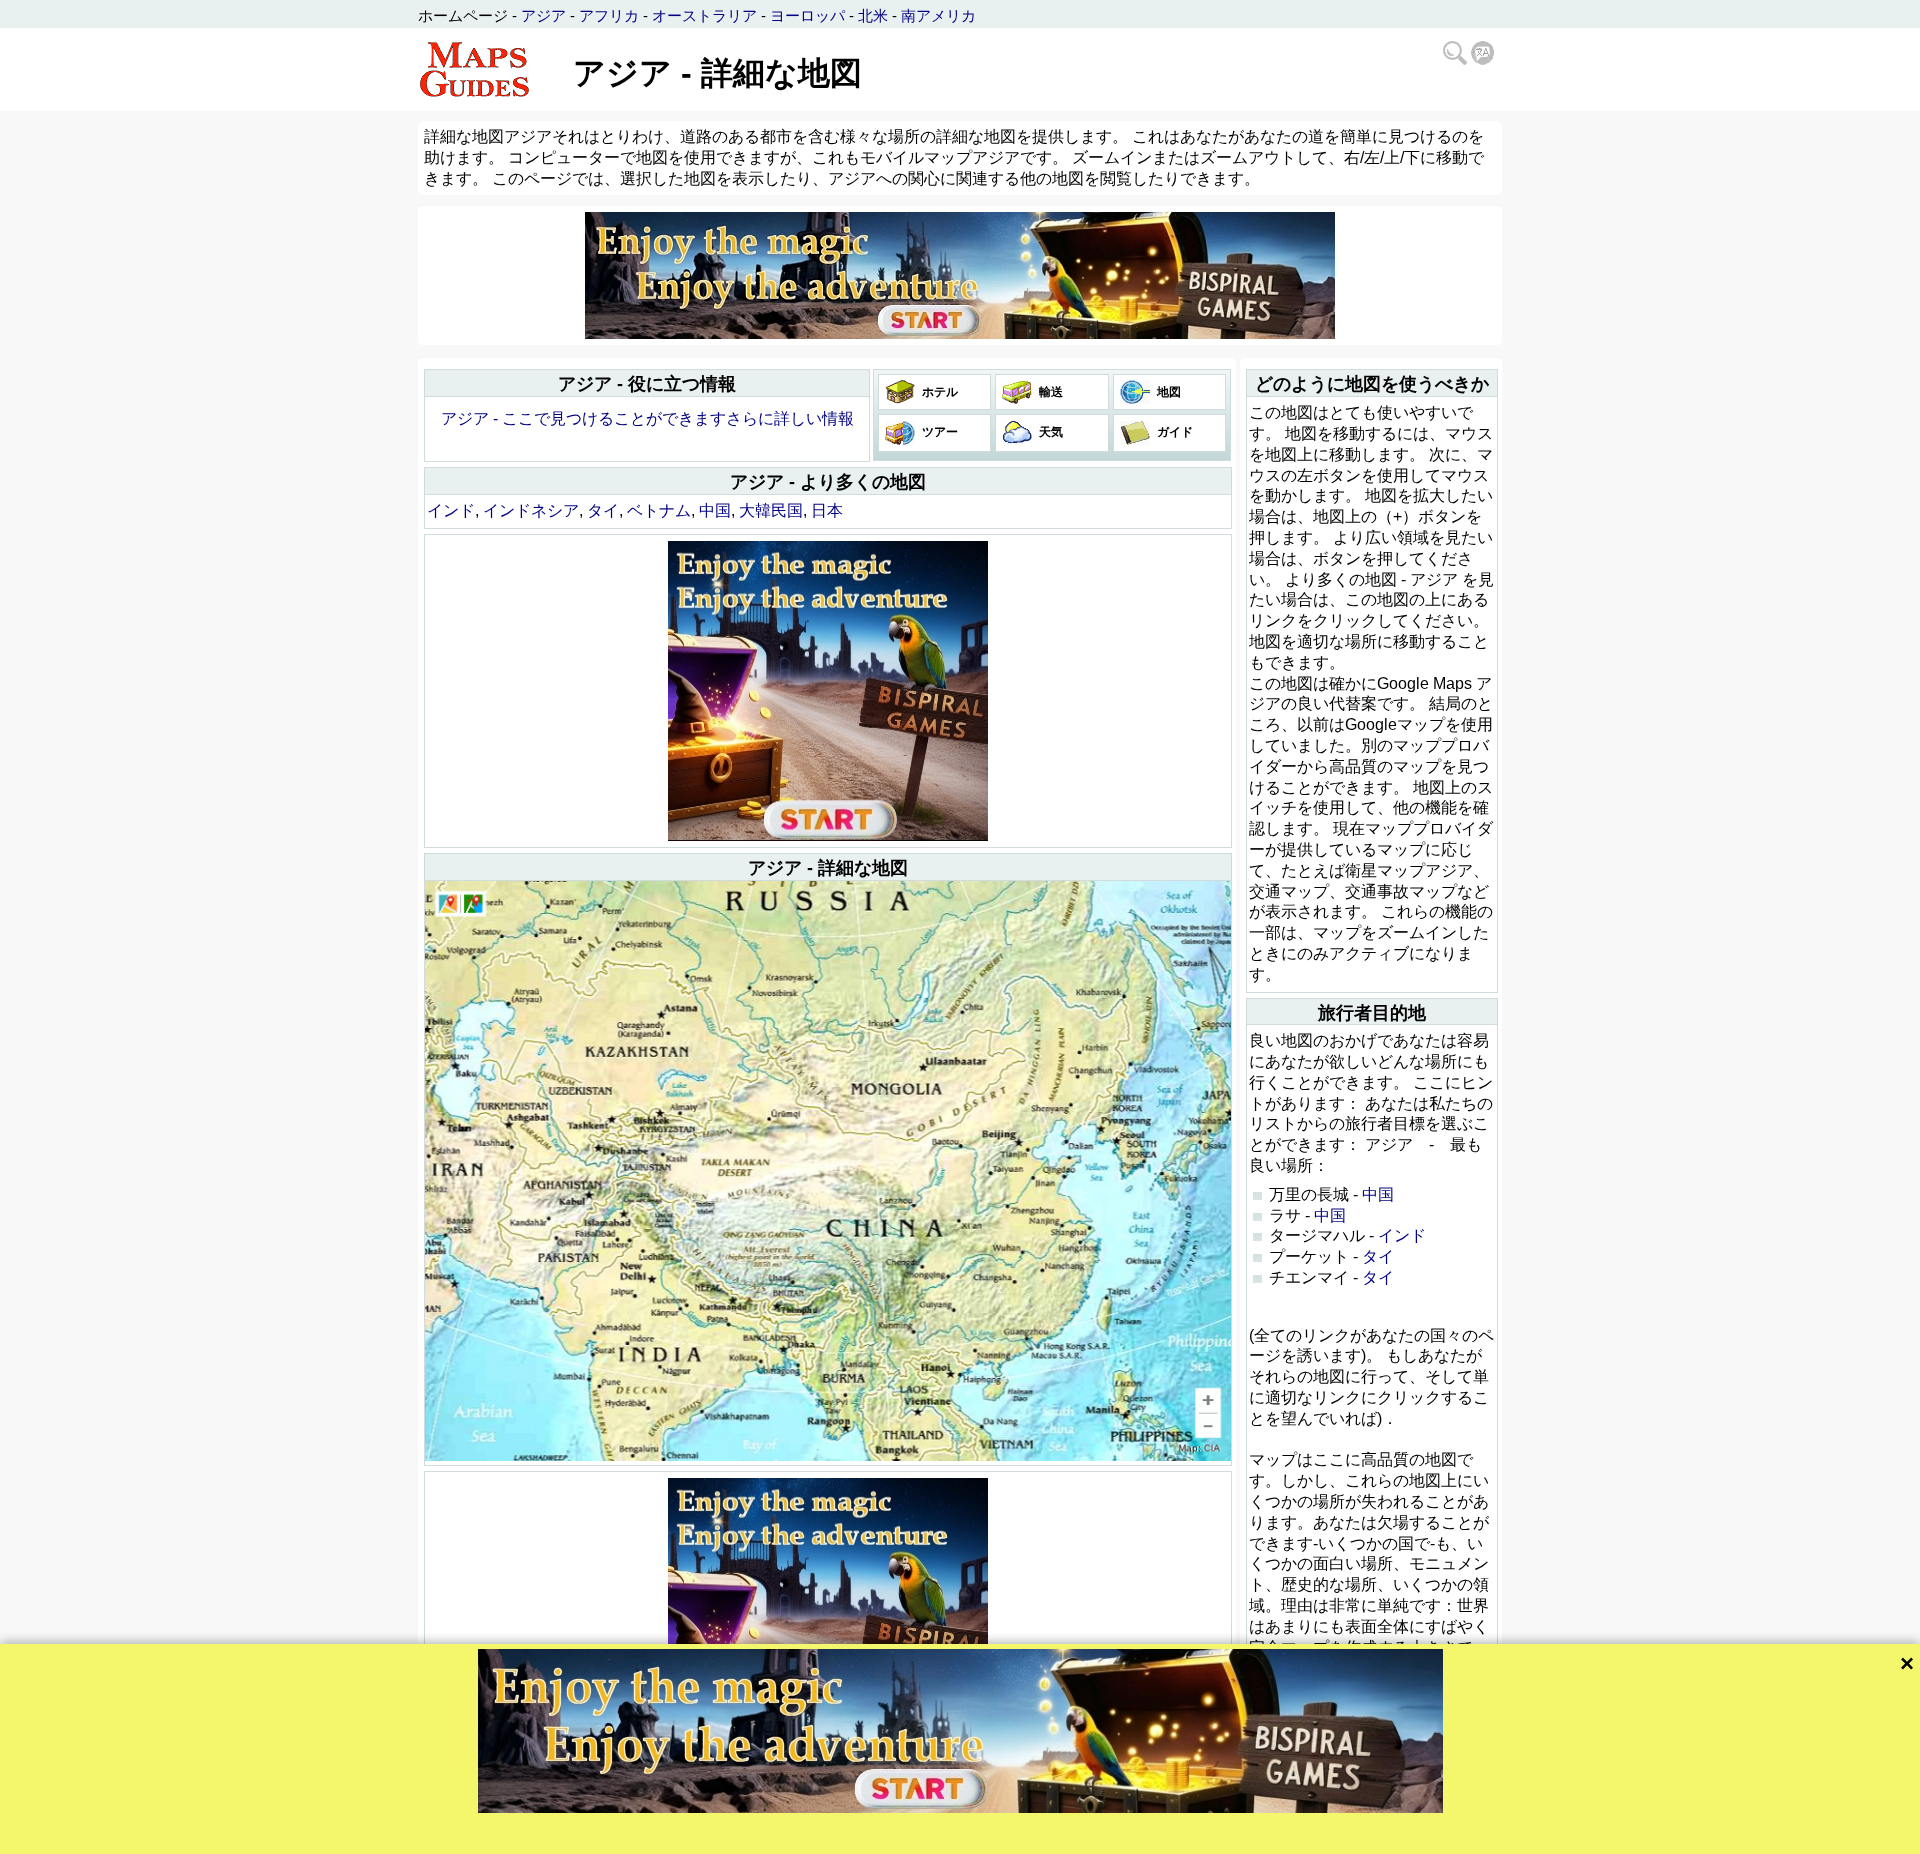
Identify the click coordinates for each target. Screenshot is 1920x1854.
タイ (603, 510)
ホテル (938, 392)
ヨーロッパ (807, 15)
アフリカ (609, 15)
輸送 (1049, 392)
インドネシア (531, 510)
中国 (715, 510)
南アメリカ (938, 15)
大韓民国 (771, 510)
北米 (873, 15)
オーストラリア (704, 15)
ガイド (1173, 432)
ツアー (938, 432)
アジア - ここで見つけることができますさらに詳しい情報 (647, 418)
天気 (1049, 432)
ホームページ (463, 15)
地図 (1167, 392)
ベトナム (659, 510)
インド (451, 510)
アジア (543, 15)
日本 (827, 510)
